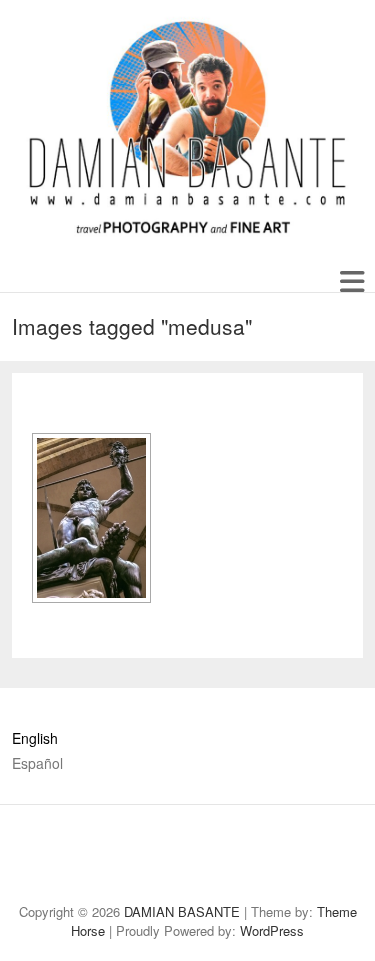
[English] (42, 837)
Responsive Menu (351, 281)
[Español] (75, 837)
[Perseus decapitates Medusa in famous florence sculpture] (91, 518)
